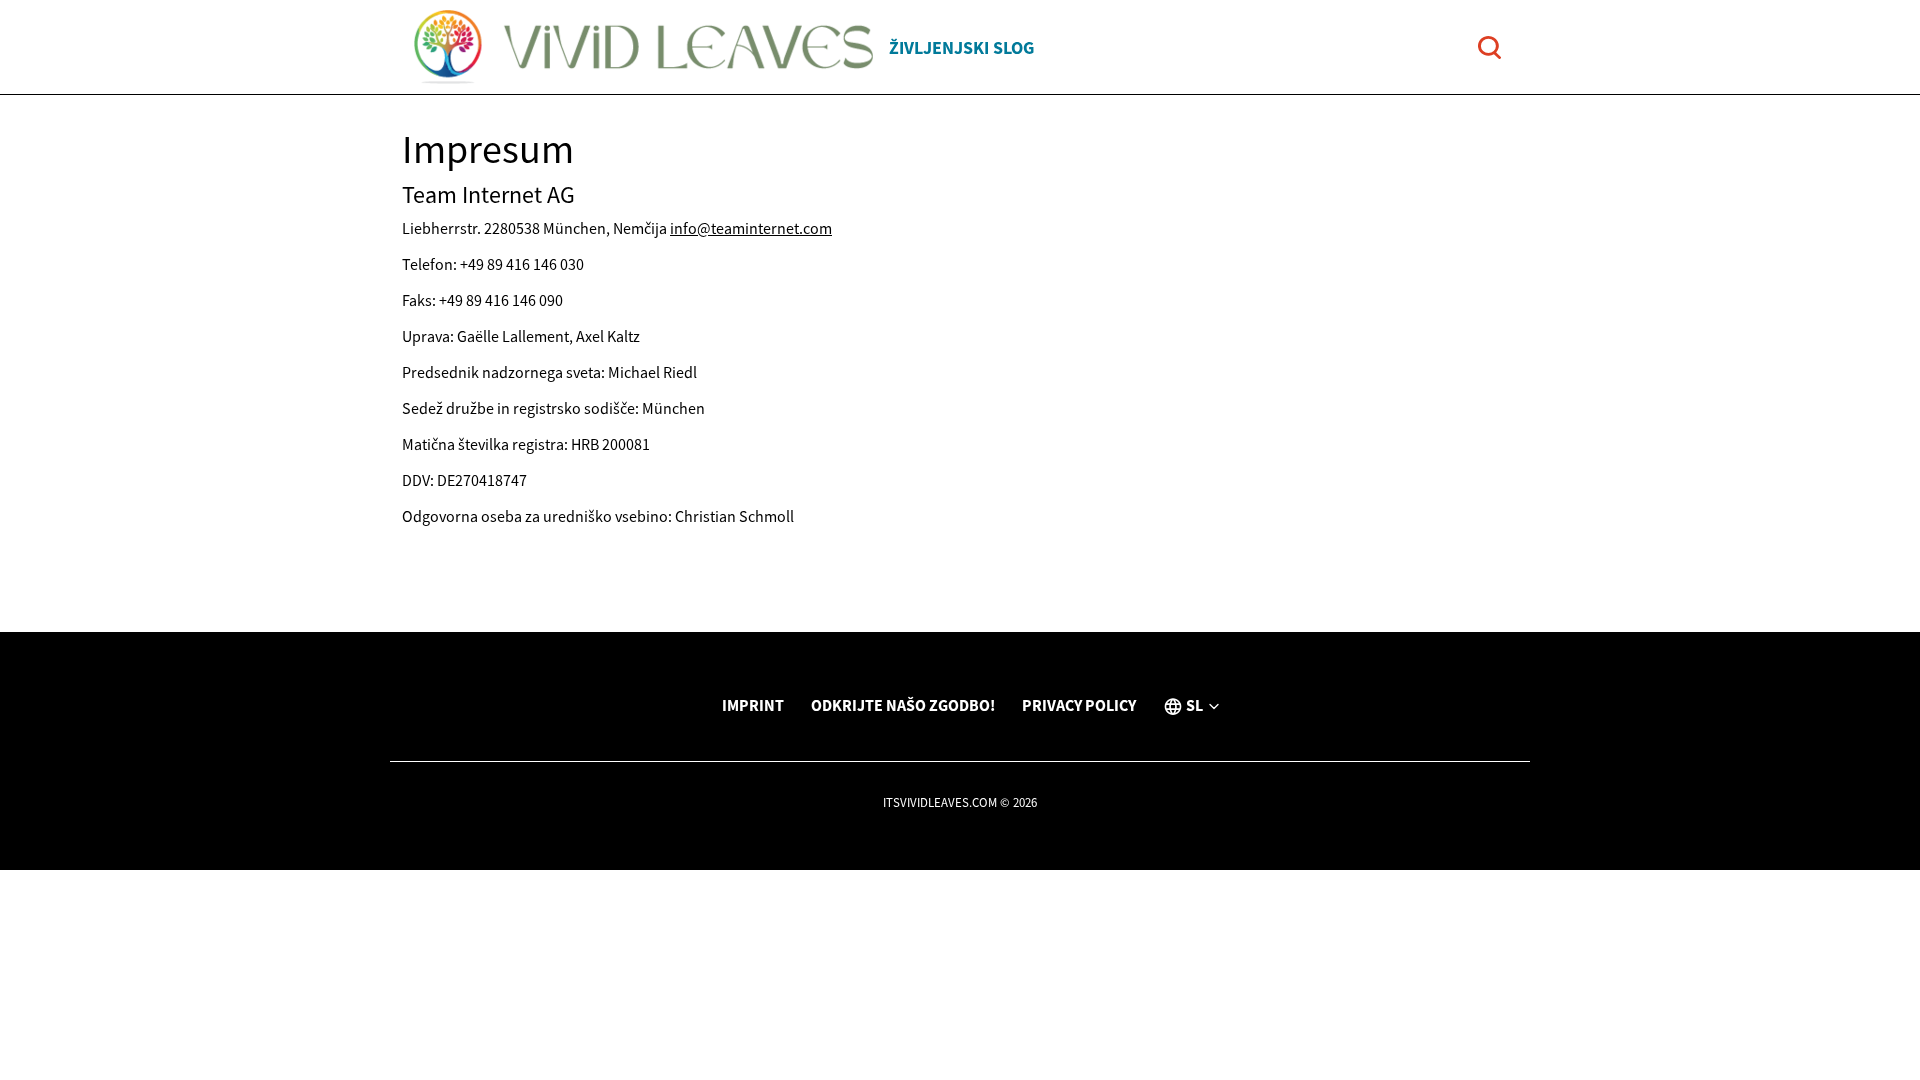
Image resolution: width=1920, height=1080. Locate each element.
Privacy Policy (1079, 705)
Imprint (753, 705)
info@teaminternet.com (751, 228)
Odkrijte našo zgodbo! (903, 705)
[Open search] (1489, 47)
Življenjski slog (961, 47)
